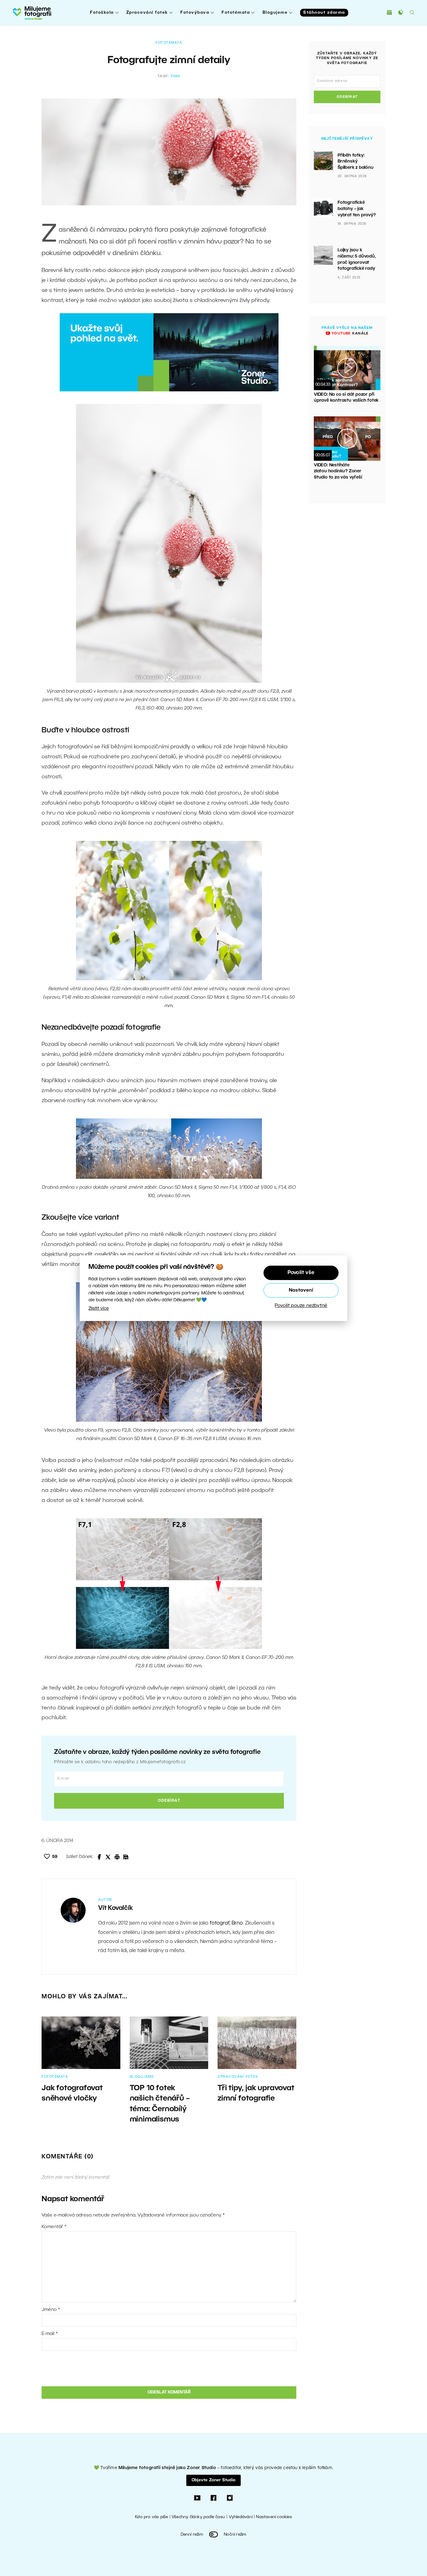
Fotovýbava (195, 13)
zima (176, 76)
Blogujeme (275, 13)
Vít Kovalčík (116, 1908)
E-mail (50, 2334)
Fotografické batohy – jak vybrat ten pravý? (357, 209)
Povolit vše (301, 1273)
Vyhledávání (241, 2517)
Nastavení (301, 1290)
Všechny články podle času (198, 2517)
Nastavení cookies (274, 2517)
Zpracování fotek (147, 13)
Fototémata (236, 13)
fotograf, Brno (226, 1923)
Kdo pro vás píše (151, 2517)
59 (55, 1857)
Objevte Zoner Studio (213, 2480)
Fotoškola (102, 13)
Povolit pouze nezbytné (301, 1305)
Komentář (54, 2227)
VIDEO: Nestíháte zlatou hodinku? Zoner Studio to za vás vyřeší (338, 471)
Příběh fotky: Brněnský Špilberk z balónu (356, 162)
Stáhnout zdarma (324, 13)
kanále (349, 334)
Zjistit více (99, 1308)
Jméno (51, 2310)
